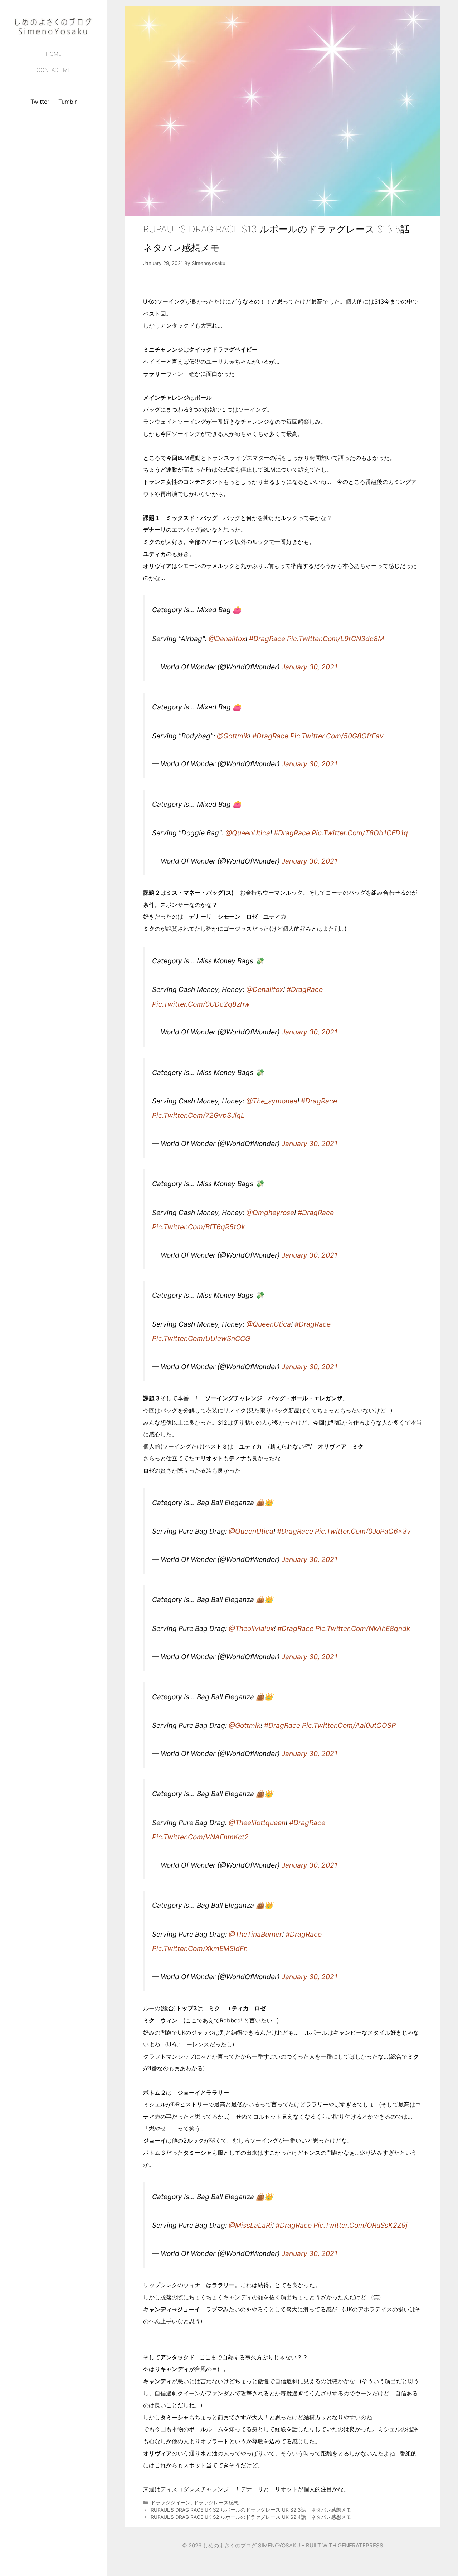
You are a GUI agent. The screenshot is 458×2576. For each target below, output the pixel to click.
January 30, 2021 (310, 667)
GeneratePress (360, 2545)
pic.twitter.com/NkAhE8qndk (363, 1628)
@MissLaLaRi (250, 2225)
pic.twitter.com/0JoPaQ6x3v (363, 1531)
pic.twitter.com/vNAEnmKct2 (200, 1837)
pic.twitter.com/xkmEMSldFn (200, 1948)
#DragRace (267, 639)
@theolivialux (251, 1628)
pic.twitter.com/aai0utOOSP (349, 1725)
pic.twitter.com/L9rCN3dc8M (335, 639)
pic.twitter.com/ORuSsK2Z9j (360, 2225)
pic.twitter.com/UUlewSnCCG (201, 1338)
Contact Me (54, 70)
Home (54, 54)
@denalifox (227, 639)
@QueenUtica (248, 833)
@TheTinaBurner (255, 1934)
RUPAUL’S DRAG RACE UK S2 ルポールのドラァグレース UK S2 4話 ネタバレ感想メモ (251, 2517)
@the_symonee (272, 1101)
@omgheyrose (270, 1213)
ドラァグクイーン (171, 2503)
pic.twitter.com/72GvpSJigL (198, 1115)
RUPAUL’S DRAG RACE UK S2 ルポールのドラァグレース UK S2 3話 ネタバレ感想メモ (251, 2510)
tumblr (68, 102)
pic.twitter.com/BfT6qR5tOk (199, 1227)
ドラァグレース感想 (216, 2503)
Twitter (40, 102)
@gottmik (233, 736)
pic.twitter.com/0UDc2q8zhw (201, 1004)
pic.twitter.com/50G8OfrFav (337, 736)
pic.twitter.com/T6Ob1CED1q (360, 833)
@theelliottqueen (257, 1823)
